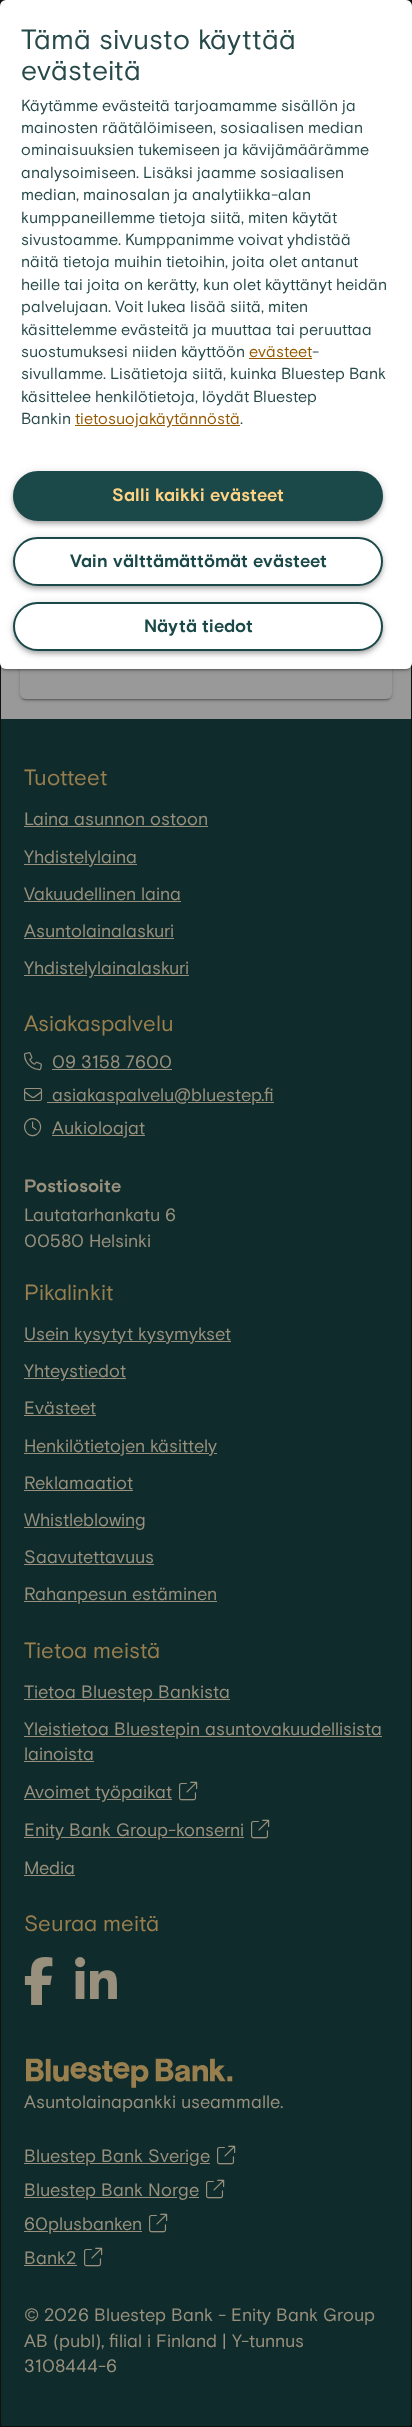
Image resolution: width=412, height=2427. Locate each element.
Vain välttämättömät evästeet (198, 561)
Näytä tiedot (198, 626)
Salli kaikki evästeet (198, 495)
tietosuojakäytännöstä (157, 419)
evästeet (280, 352)
